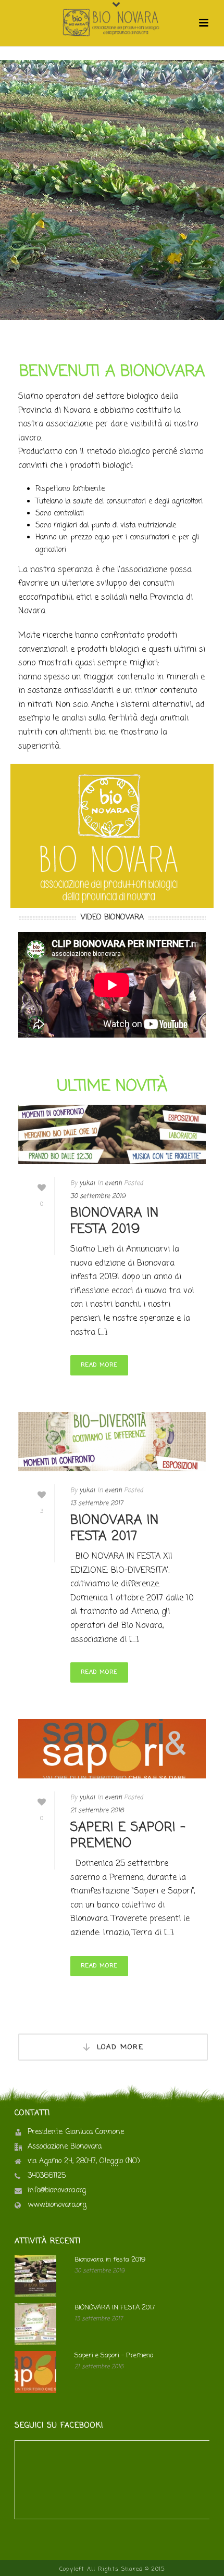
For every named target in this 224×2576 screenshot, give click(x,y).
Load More (120, 2047)
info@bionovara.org (57, 2191)
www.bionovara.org (57, 2205)
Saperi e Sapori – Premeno (128, 1836)
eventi (113, 1183)
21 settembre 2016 (97, 1811)
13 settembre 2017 (97, 1504)
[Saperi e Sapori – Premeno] (112, 1749)
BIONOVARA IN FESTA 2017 (115, 1529)
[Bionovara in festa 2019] (112, 1135)
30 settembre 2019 (98, 1196)
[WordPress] (112, 23)
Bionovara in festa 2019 (115, 1221)
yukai (87, 1183)
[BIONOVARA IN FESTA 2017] (112, 1442)
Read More (99, 1365)
